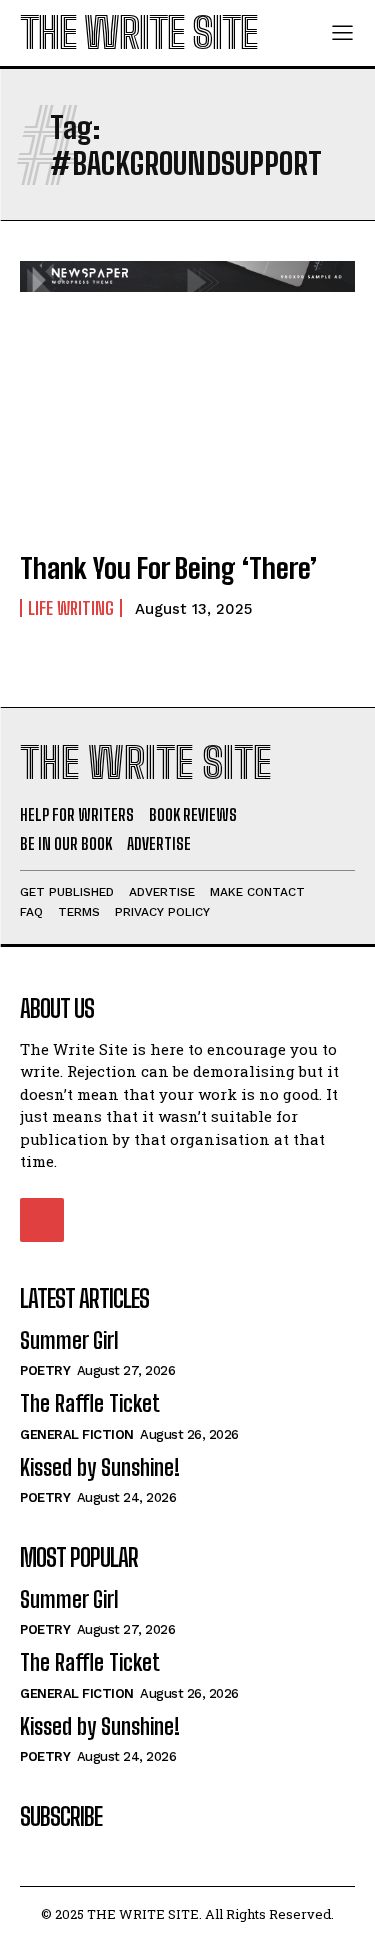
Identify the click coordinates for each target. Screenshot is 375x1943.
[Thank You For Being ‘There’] (187, 432)
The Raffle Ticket (90, 1403)
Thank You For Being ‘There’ (168, 568)
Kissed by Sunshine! (100, 1467)
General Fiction (77, 1434)
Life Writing (71, 608)
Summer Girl (69, 1340)
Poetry (45, 1370)
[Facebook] (42, 1220)
